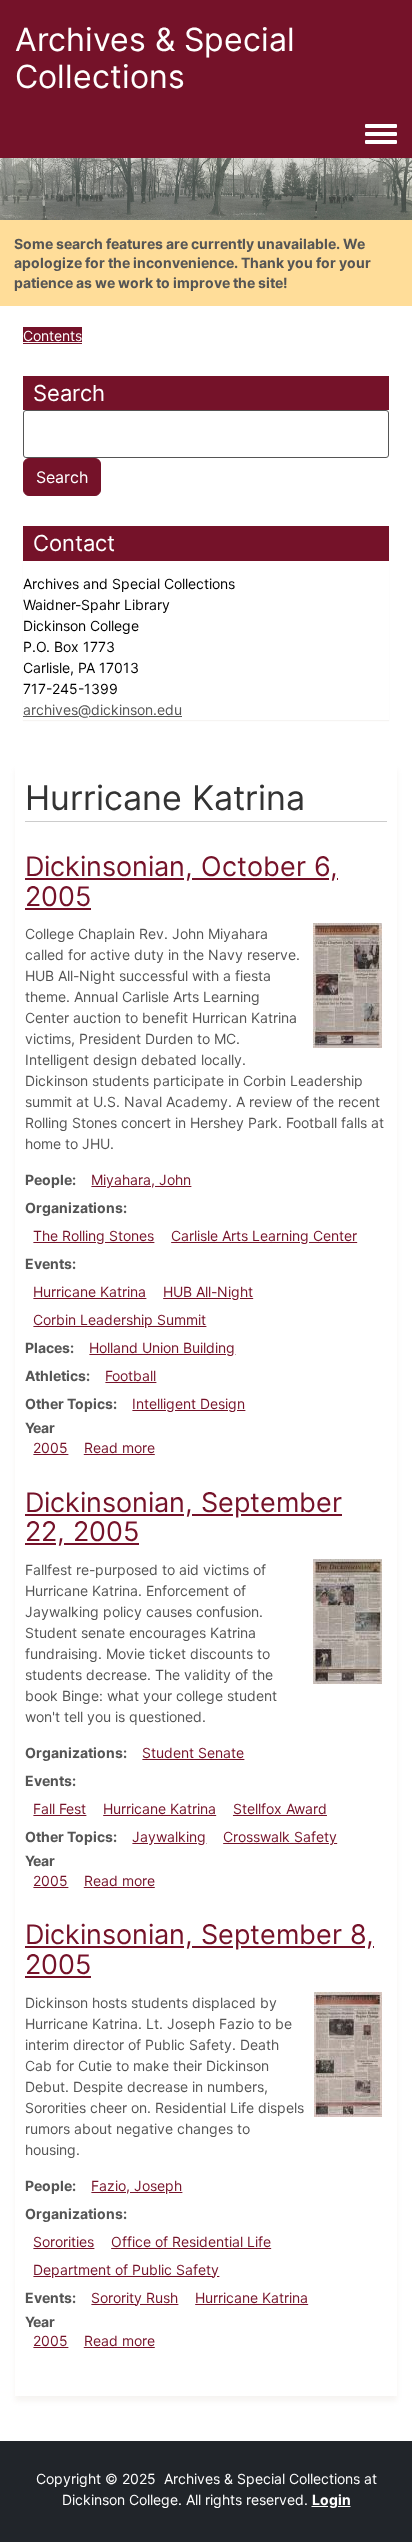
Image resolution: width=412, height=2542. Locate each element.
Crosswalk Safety (280, 1836)
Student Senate (193, 1752)
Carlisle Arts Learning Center (264, 1235)
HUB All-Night (208, 1291)
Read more (119, 1447)
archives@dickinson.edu (102, 709)
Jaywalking (169, 1836)
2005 (50, 1447)
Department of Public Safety (126, 2269)
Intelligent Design (188, 1403)
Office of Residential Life (191, 2241)
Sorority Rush (134, 2297)
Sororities (63, 2241)
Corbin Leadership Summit (119, 1319)
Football (130, 1375)
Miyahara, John (141, 1179)
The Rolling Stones (93, 1235)
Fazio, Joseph (136, 2185)
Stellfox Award (280, 1808)
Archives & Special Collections (155, 58)
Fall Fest (59, 1808)
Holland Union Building (162, 1347)
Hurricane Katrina (89, 1291)
